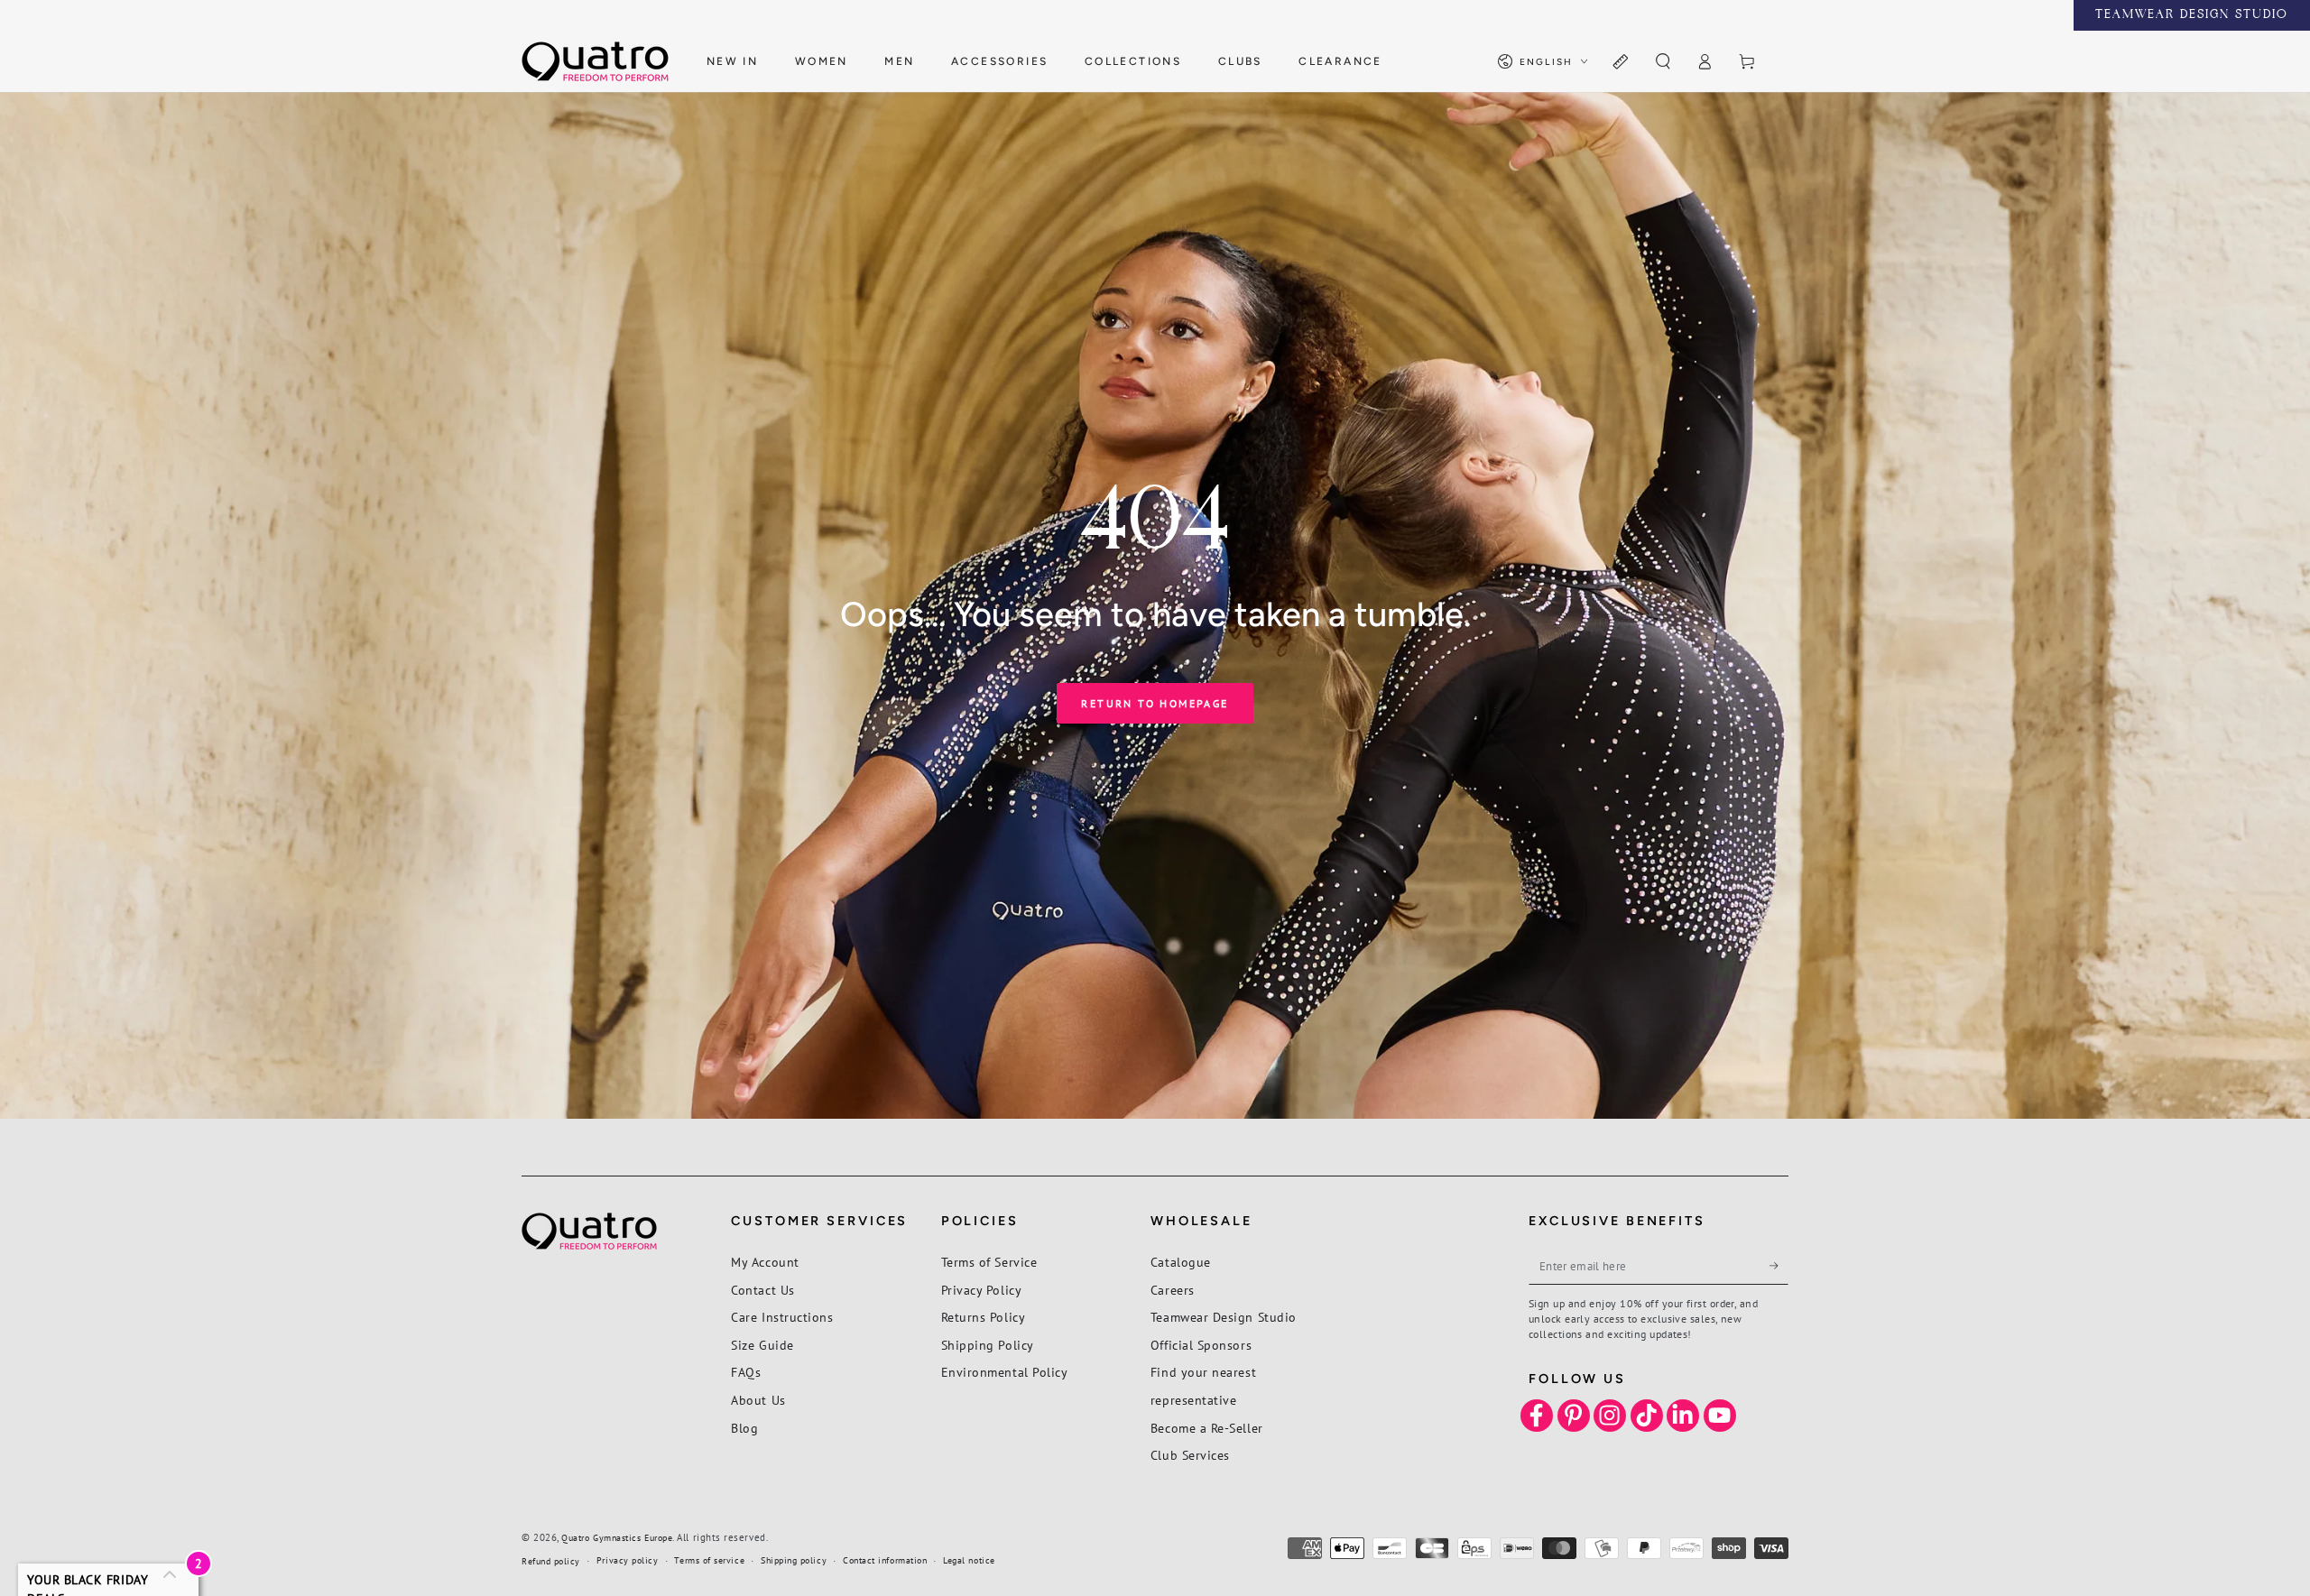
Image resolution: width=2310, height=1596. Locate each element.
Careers (1173, 1290)
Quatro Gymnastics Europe (617, 1538)
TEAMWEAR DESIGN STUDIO (2192, 15)
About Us (758, 1400)
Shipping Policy (988, 1345)
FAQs (746, 1372)
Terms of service (709, 1560)
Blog (744, 1428)
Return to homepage (1155, 703)
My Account (765, 1262)
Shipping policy (794, 1560)
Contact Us (762, 1290)
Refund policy (551, 1561)
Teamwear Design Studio (1224, 1317)
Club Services (1190, 1455)
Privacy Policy (982, 1290)
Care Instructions (782, 1317)
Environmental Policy (1005, 1372)
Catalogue (1181, 1262)
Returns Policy (984, 1317)
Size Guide (762, 1345)
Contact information (885, 1560)
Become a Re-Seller (1207, 1428)
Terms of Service (989, 1262)
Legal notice (969, 1560)
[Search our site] (1663, 62)
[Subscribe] (1779, 1266)
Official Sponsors (1201, 1345)
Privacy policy (628, 1560)
